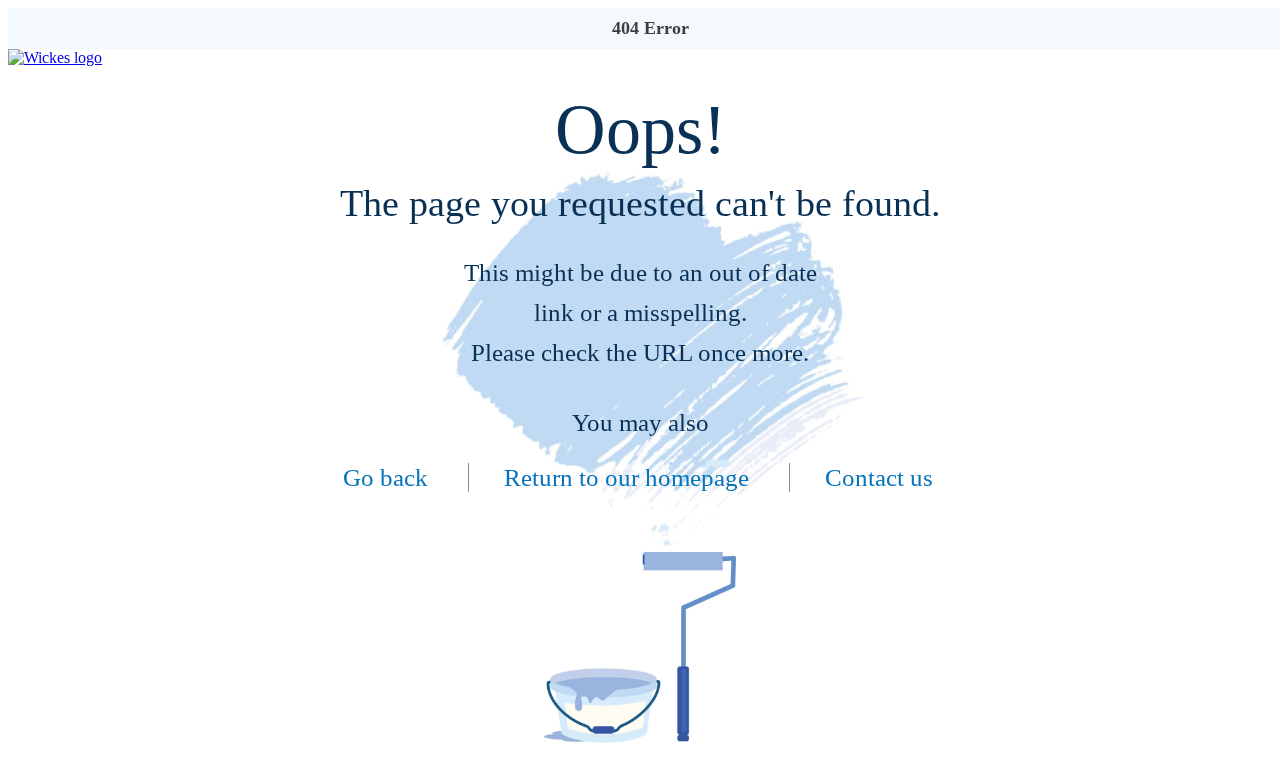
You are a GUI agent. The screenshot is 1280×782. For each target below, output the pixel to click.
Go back (385, 477)
